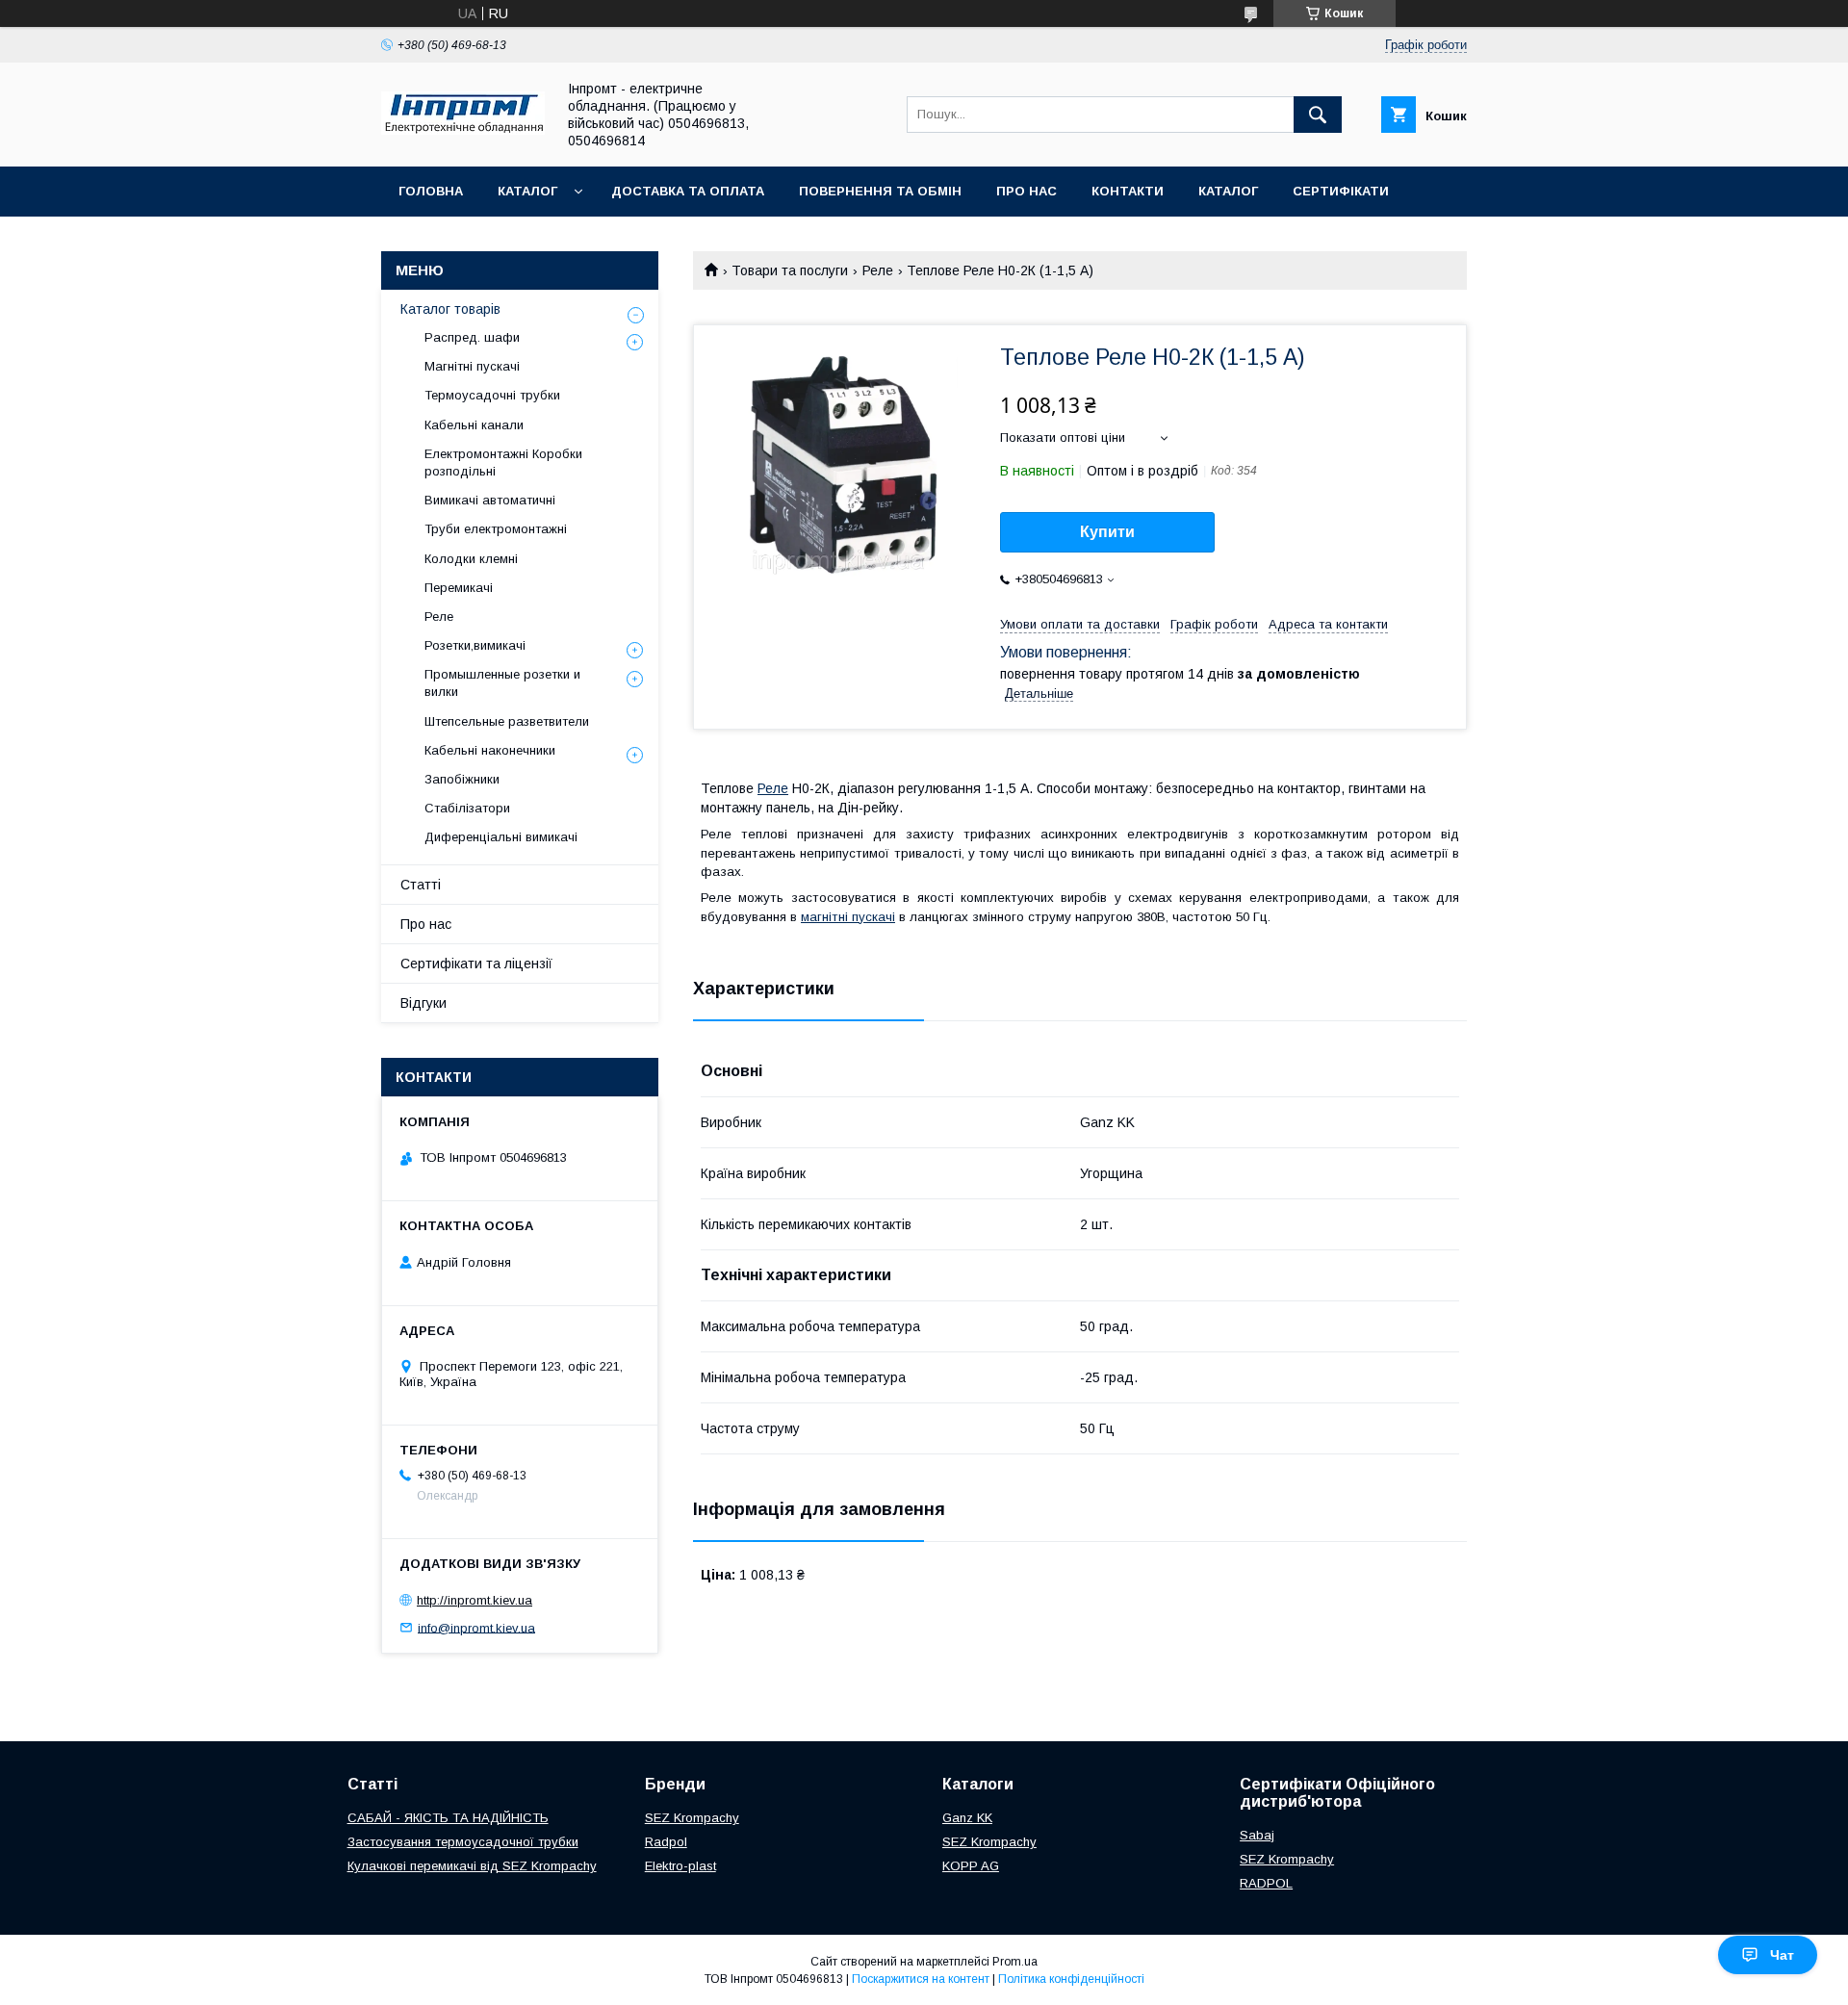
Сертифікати (1341, 191)
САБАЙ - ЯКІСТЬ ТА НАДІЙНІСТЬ (448, 1818)
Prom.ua (1015, 1962)
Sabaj (1257, 1835)
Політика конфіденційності (1071, 1979)
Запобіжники (462, 779)
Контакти (1128, 191)
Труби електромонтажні (496, 529)
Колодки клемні (471, 559)
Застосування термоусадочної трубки (463, 1842)
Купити (1107, 532)
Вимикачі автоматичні (490, 500)
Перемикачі (459, 588)
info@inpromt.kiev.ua (476, 1627)
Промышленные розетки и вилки (502, 683)
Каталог (527, 191)
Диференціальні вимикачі (501, 837)
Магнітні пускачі (472, 366)
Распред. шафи (472, 337)
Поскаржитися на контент (921, 1979)
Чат (1782, 1955)
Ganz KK (967, 1818)
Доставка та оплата (688, 191)
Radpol (666, 1842)
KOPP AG (971, 1866)
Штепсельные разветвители (507, 721)
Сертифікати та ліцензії (476, 964)
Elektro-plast (680, 1866)
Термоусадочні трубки (492, 395)
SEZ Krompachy (692, 1818)
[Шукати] (1318, 115)
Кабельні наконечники (490, 750)
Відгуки (423, 1003)
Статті (421, 885)
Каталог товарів (450, 309)
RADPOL (1266, 1883)
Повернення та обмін (880, 191)
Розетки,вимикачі (475, 645)
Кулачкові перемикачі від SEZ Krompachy (472, 1866)
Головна (431, 191)
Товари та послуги (790, 270)
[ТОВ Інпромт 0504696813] (463, 130)
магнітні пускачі (848, 917)
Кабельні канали (474, 425)
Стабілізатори (467, 808)
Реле (878, 270)
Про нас (1027, 191)
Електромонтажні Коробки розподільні (503, 463)
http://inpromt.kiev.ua (475, 1600)
